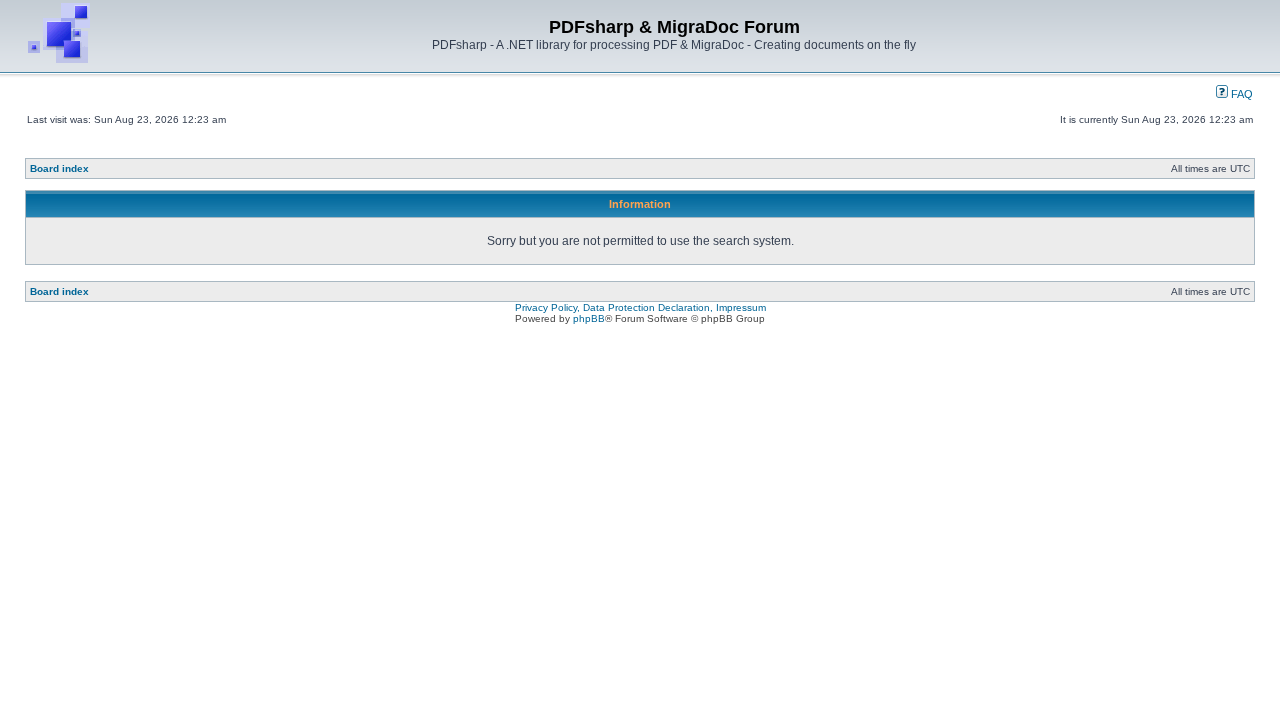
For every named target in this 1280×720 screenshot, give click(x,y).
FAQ (1240, 94)
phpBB (589, 318)
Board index (59, 168)
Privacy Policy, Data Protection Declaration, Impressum (640, 307)
